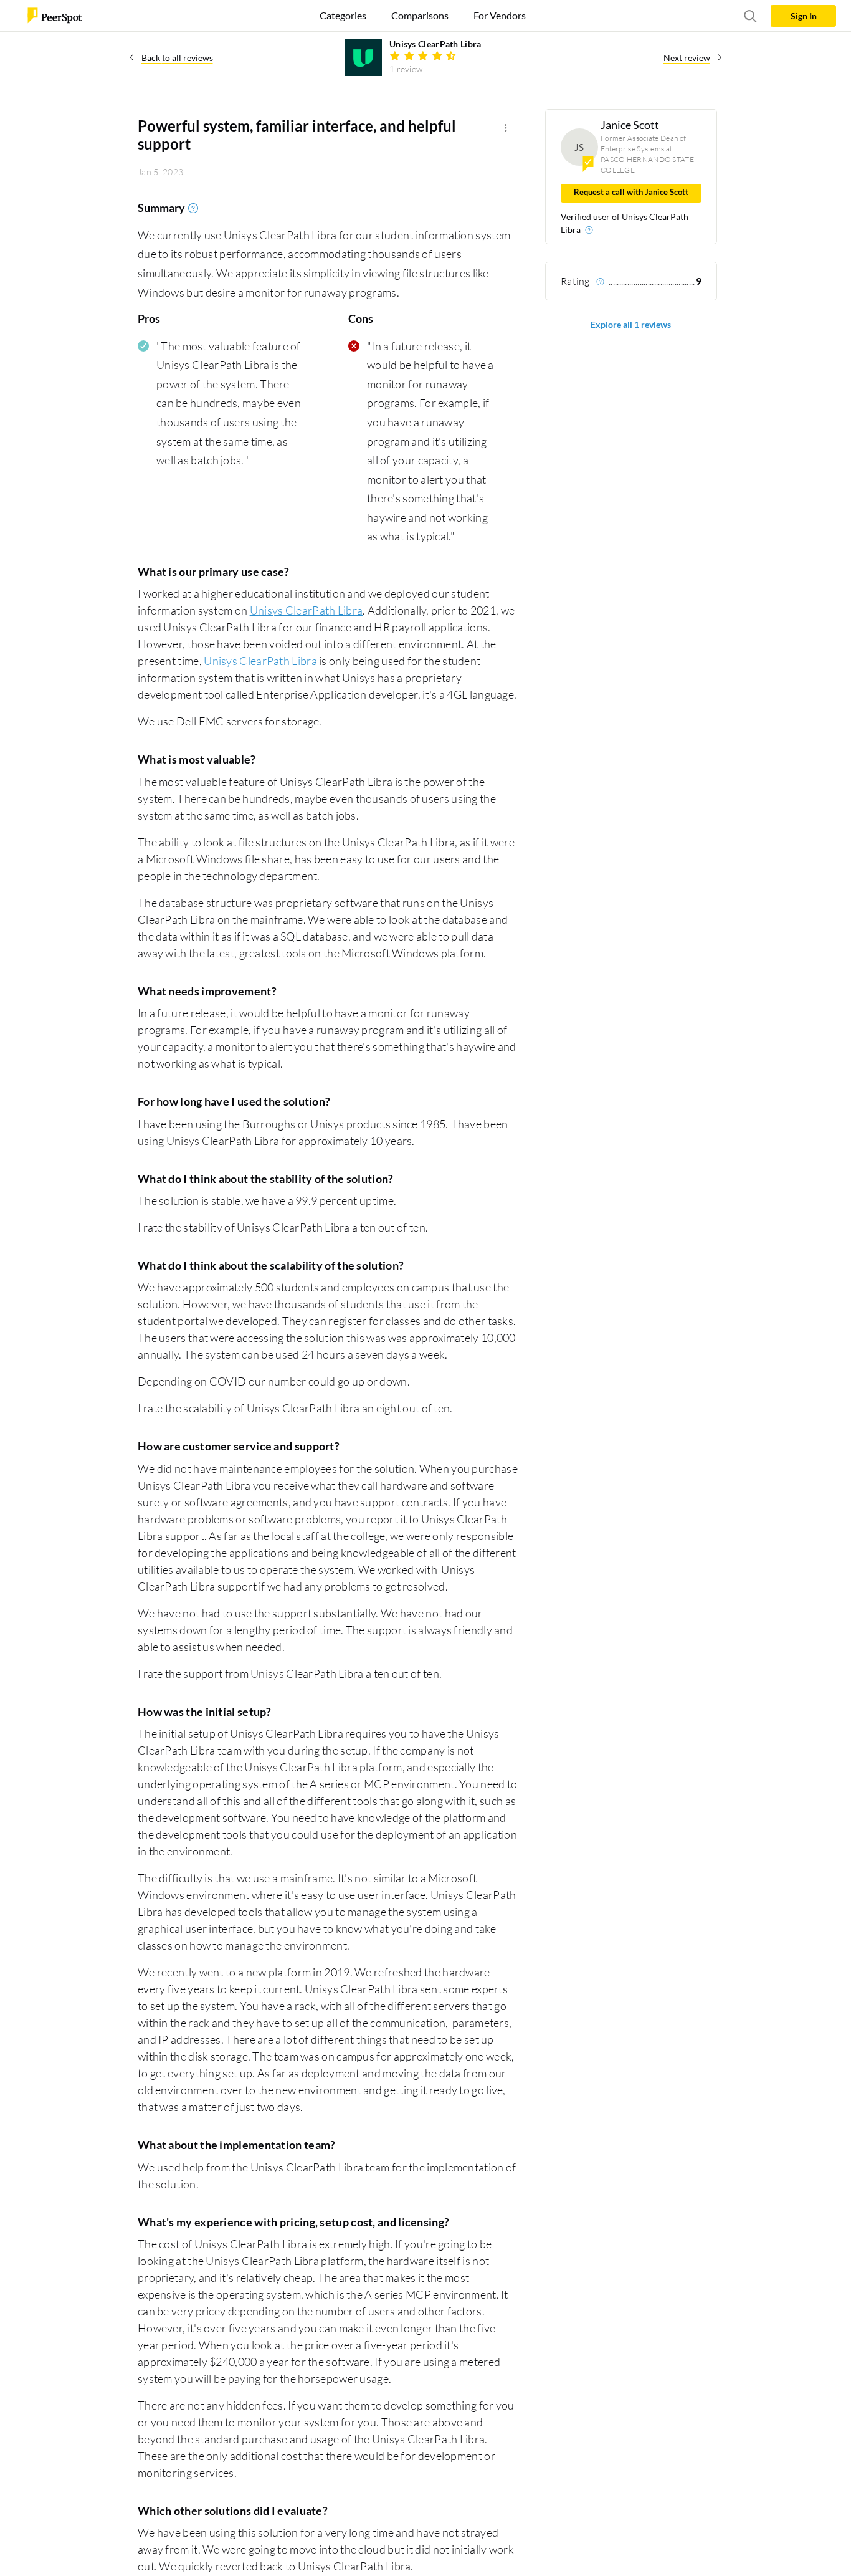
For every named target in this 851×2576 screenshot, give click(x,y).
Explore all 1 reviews (631, 324)
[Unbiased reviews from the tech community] (55, 15)
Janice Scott (630, 125)
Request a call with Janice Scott (631, 192)
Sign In (804, 16)
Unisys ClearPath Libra (307, 610)
